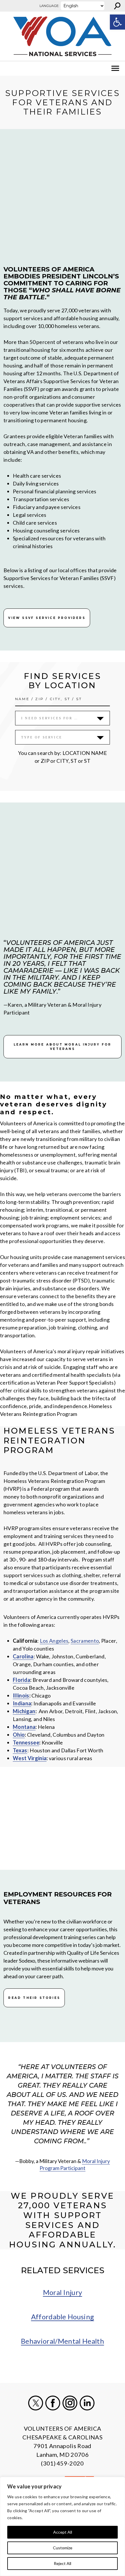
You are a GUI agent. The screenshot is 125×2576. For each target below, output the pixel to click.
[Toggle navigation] (8, 68)
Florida (22, 1680)
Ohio (19, 1735)
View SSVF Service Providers (47, 618)
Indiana (22, 1703)
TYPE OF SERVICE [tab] (42, 737)
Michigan (24, 1711)
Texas (20, 1750)
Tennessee (26, 1742)
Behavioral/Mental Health (63, 2341)
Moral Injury (63, 2292)
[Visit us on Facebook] (53, 2403)
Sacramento (85, 1641)
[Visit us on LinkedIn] (87, 2403)
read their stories (34, 1998)
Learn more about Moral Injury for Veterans (63, 1047)
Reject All (63, 2563)
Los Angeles (54, 1641)
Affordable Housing (63, 2317)
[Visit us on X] (36, 2403)
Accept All (63, 2532)
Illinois (21, 1695)
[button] (117, 22)
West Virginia (30, 1758)
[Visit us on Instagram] (70, 2403)
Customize (63, 2548)
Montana (24, 1727)
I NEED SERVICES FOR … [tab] (50, 718)
